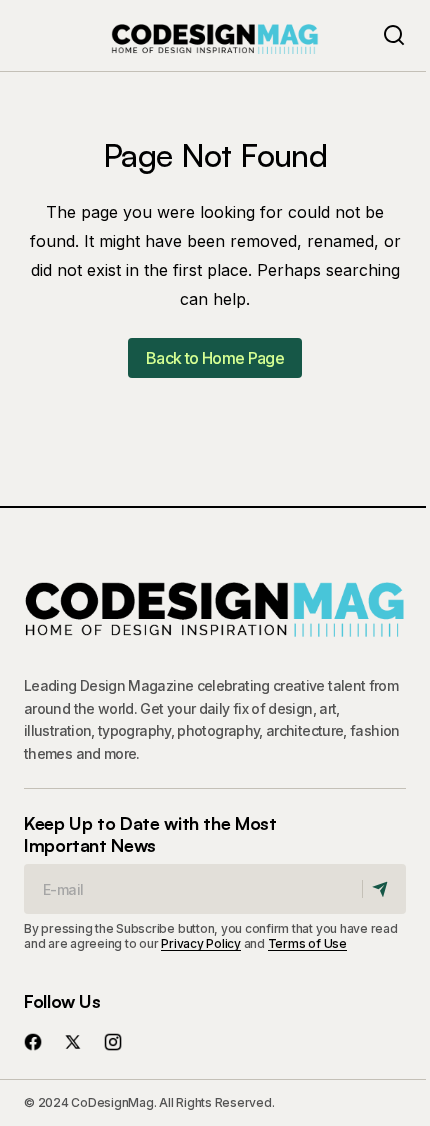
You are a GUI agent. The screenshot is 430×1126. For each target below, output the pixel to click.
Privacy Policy (201, 943)
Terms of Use (307, 943)
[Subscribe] (383, 889)
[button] (394, 35)
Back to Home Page (215, 358)
